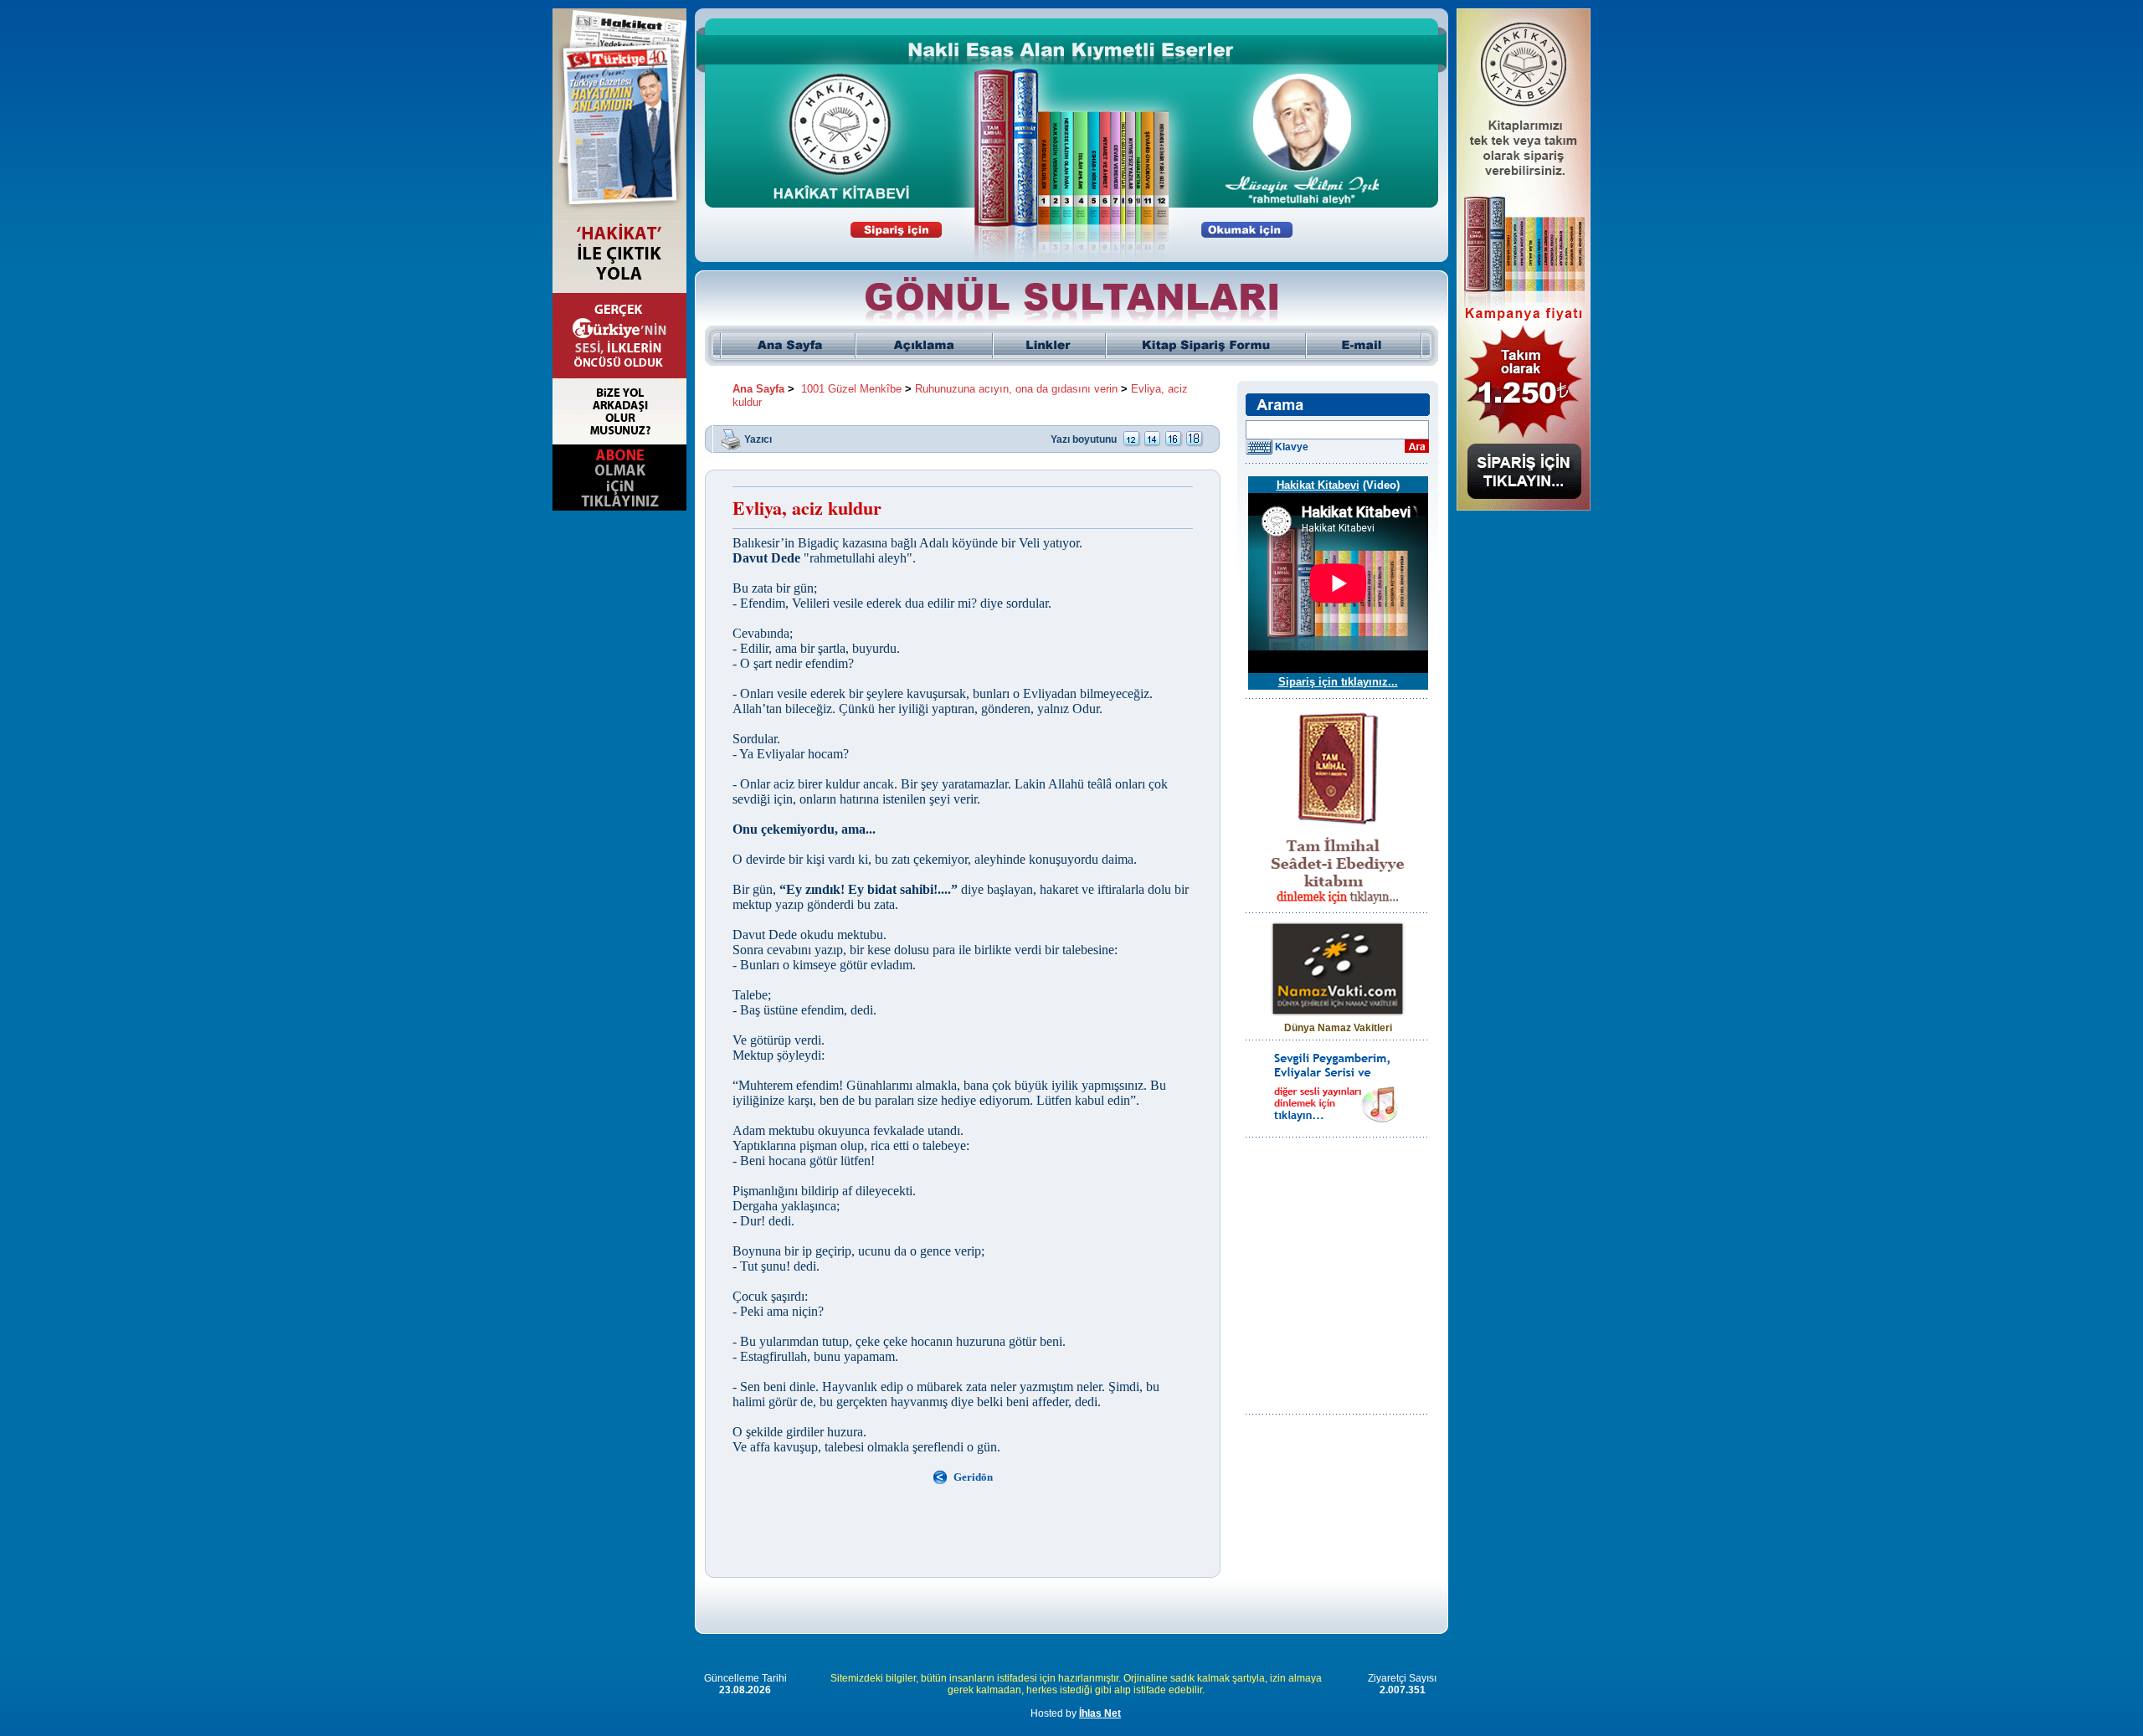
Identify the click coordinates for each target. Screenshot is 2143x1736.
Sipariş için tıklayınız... (1338, 682)
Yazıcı (758, 439)
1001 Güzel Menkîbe (851, 389)
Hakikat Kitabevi (1318, 485)
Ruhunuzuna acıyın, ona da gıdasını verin (1016, 389)
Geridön (973, 1477)
